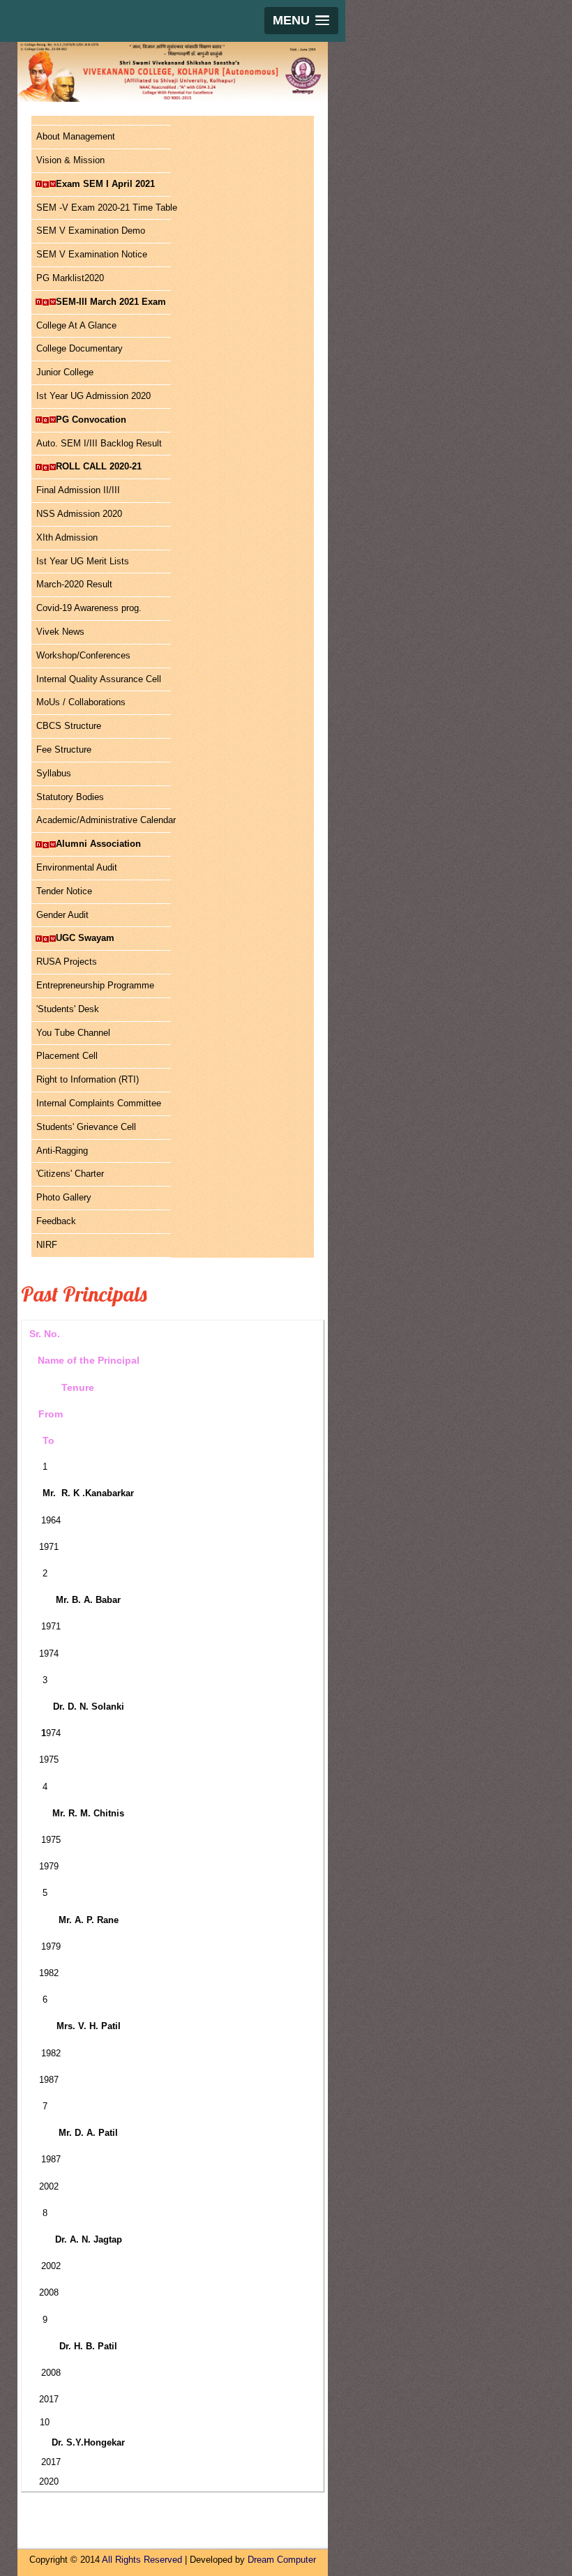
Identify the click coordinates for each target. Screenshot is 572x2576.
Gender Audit (62, 915)
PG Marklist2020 (70, 278)
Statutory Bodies (70, 797)
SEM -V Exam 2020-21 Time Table (104, 208)
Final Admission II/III (78, 490)
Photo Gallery (64, 1197)
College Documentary (80, 348)
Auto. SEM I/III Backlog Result (99, 443)
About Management (76, 136)
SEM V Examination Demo (91, 231)
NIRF (47, 1245)
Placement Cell (67, 1056)
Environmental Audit (77, 867)
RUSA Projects (67, 962)
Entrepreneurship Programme (95, 985)
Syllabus (54, 773)
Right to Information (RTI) (88, 1079)
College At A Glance (76, 325)
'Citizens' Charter (70, 1174)
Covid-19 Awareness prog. (89, 608)
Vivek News (60, 632)
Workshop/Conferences (83, 655)
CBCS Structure (69, 726)
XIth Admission (67, 537)
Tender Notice (64, 891)
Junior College (65, 372)
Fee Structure (64, 750)
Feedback (56, 1221)
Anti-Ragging (62, 1151)
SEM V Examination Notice (92, 254)
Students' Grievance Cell (86, 1127)
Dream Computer (282, 2560)
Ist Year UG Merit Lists (83, 561)
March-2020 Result (74, 584)
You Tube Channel (73, 1033)
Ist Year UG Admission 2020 (93, 396)
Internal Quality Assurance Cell (99, 679)
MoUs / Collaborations (81, 702)
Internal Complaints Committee (99, 1103)
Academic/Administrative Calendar (104, 820)
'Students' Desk (68, 1009)
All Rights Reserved (142, 2560)
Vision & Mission (70, 160)
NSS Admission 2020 (79, 514)
